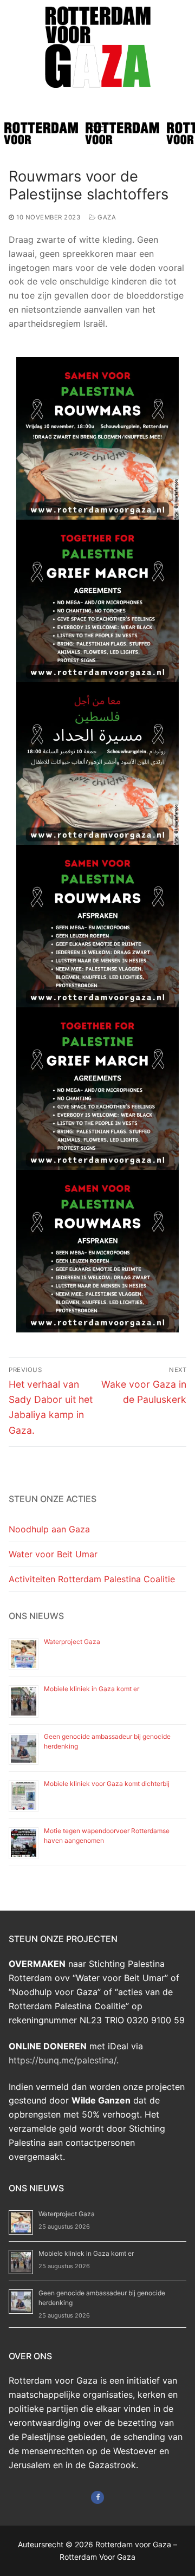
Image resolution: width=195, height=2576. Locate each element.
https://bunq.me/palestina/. (64, 2060)
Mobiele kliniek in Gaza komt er (92, 1689)
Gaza (106, 217)
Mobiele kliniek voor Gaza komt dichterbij (107, 1784)
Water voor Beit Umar (53, 1554)
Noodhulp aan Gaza (49, 1529)
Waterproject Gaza (72, 1642)
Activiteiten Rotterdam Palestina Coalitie (92, 1579)
